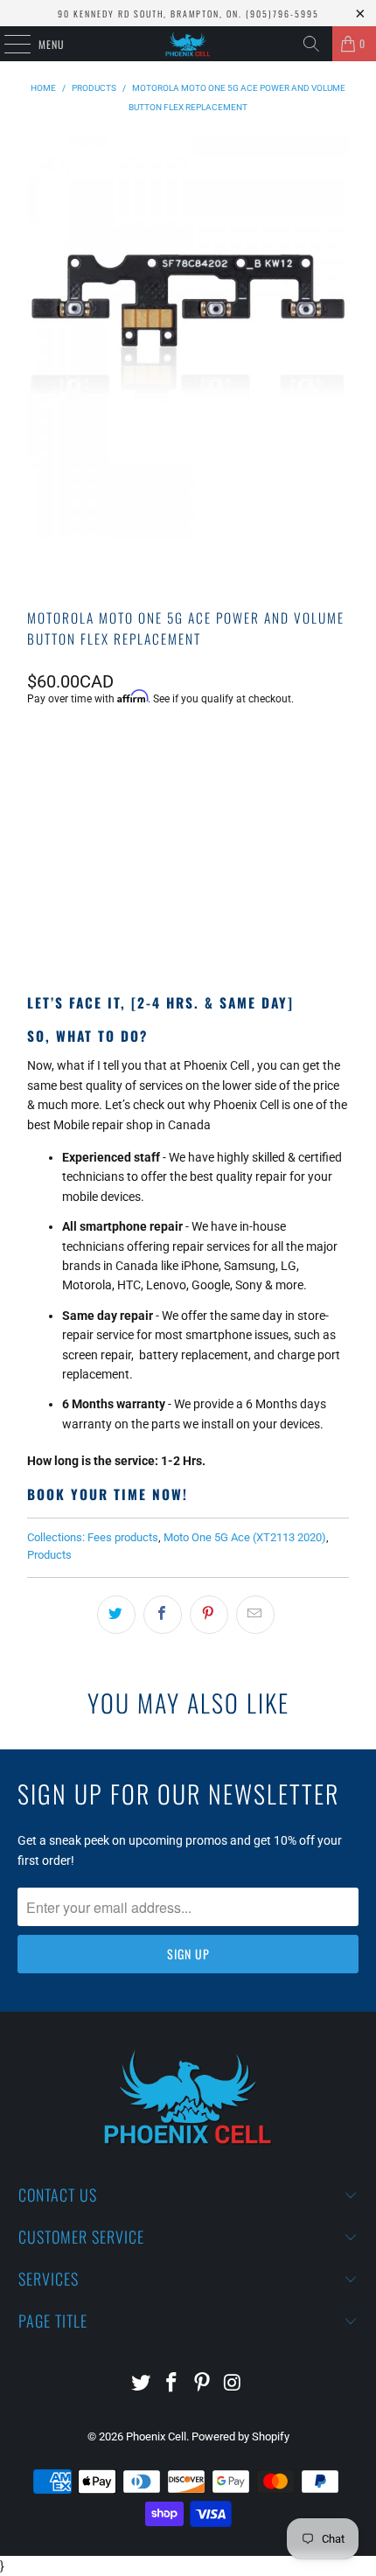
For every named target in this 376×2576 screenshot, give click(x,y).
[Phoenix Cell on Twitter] (142, 2384)
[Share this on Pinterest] (209, 1615)
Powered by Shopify (240, 2436)
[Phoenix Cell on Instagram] (233, 2384)
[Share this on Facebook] (163, 1615)
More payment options (188, 917)
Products (49, 1555)
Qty (36, 746)
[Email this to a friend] (255, 1615)
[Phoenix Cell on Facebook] (172, 2384)
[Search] (311, 44)
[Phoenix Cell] (188, 44)
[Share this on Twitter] (116, 1615)
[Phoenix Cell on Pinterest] (203, 2384)
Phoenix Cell (156, 2436)
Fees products (123, 1537)
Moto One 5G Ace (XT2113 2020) (245, 1537)
